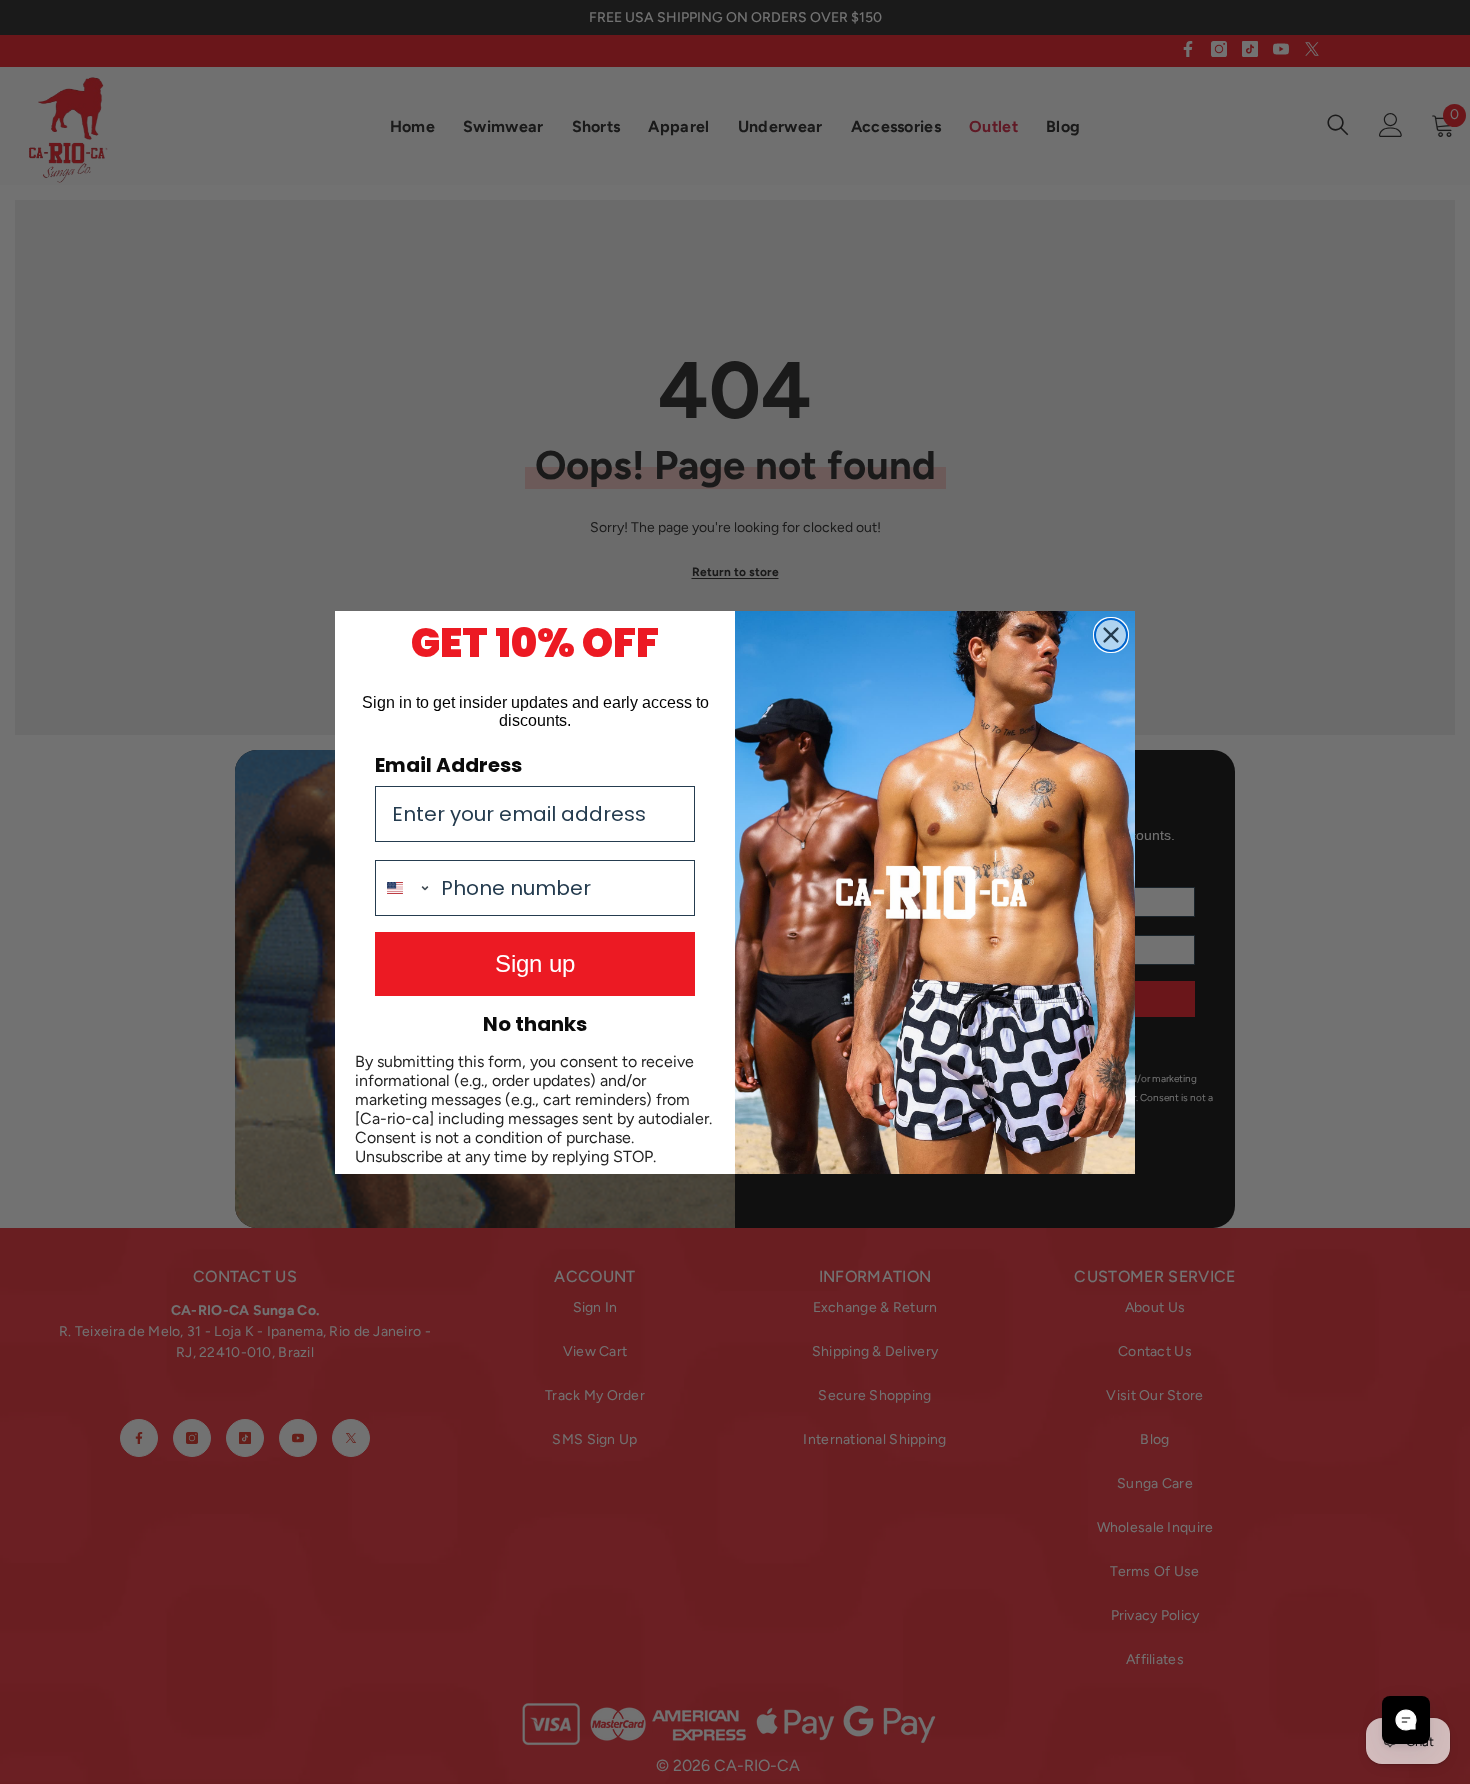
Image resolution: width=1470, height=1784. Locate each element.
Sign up (535, 963)
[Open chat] (1406, 1720)
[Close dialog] (1111, 635)
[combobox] (403, 888)
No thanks (535, 1024)
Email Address (448, 765)
